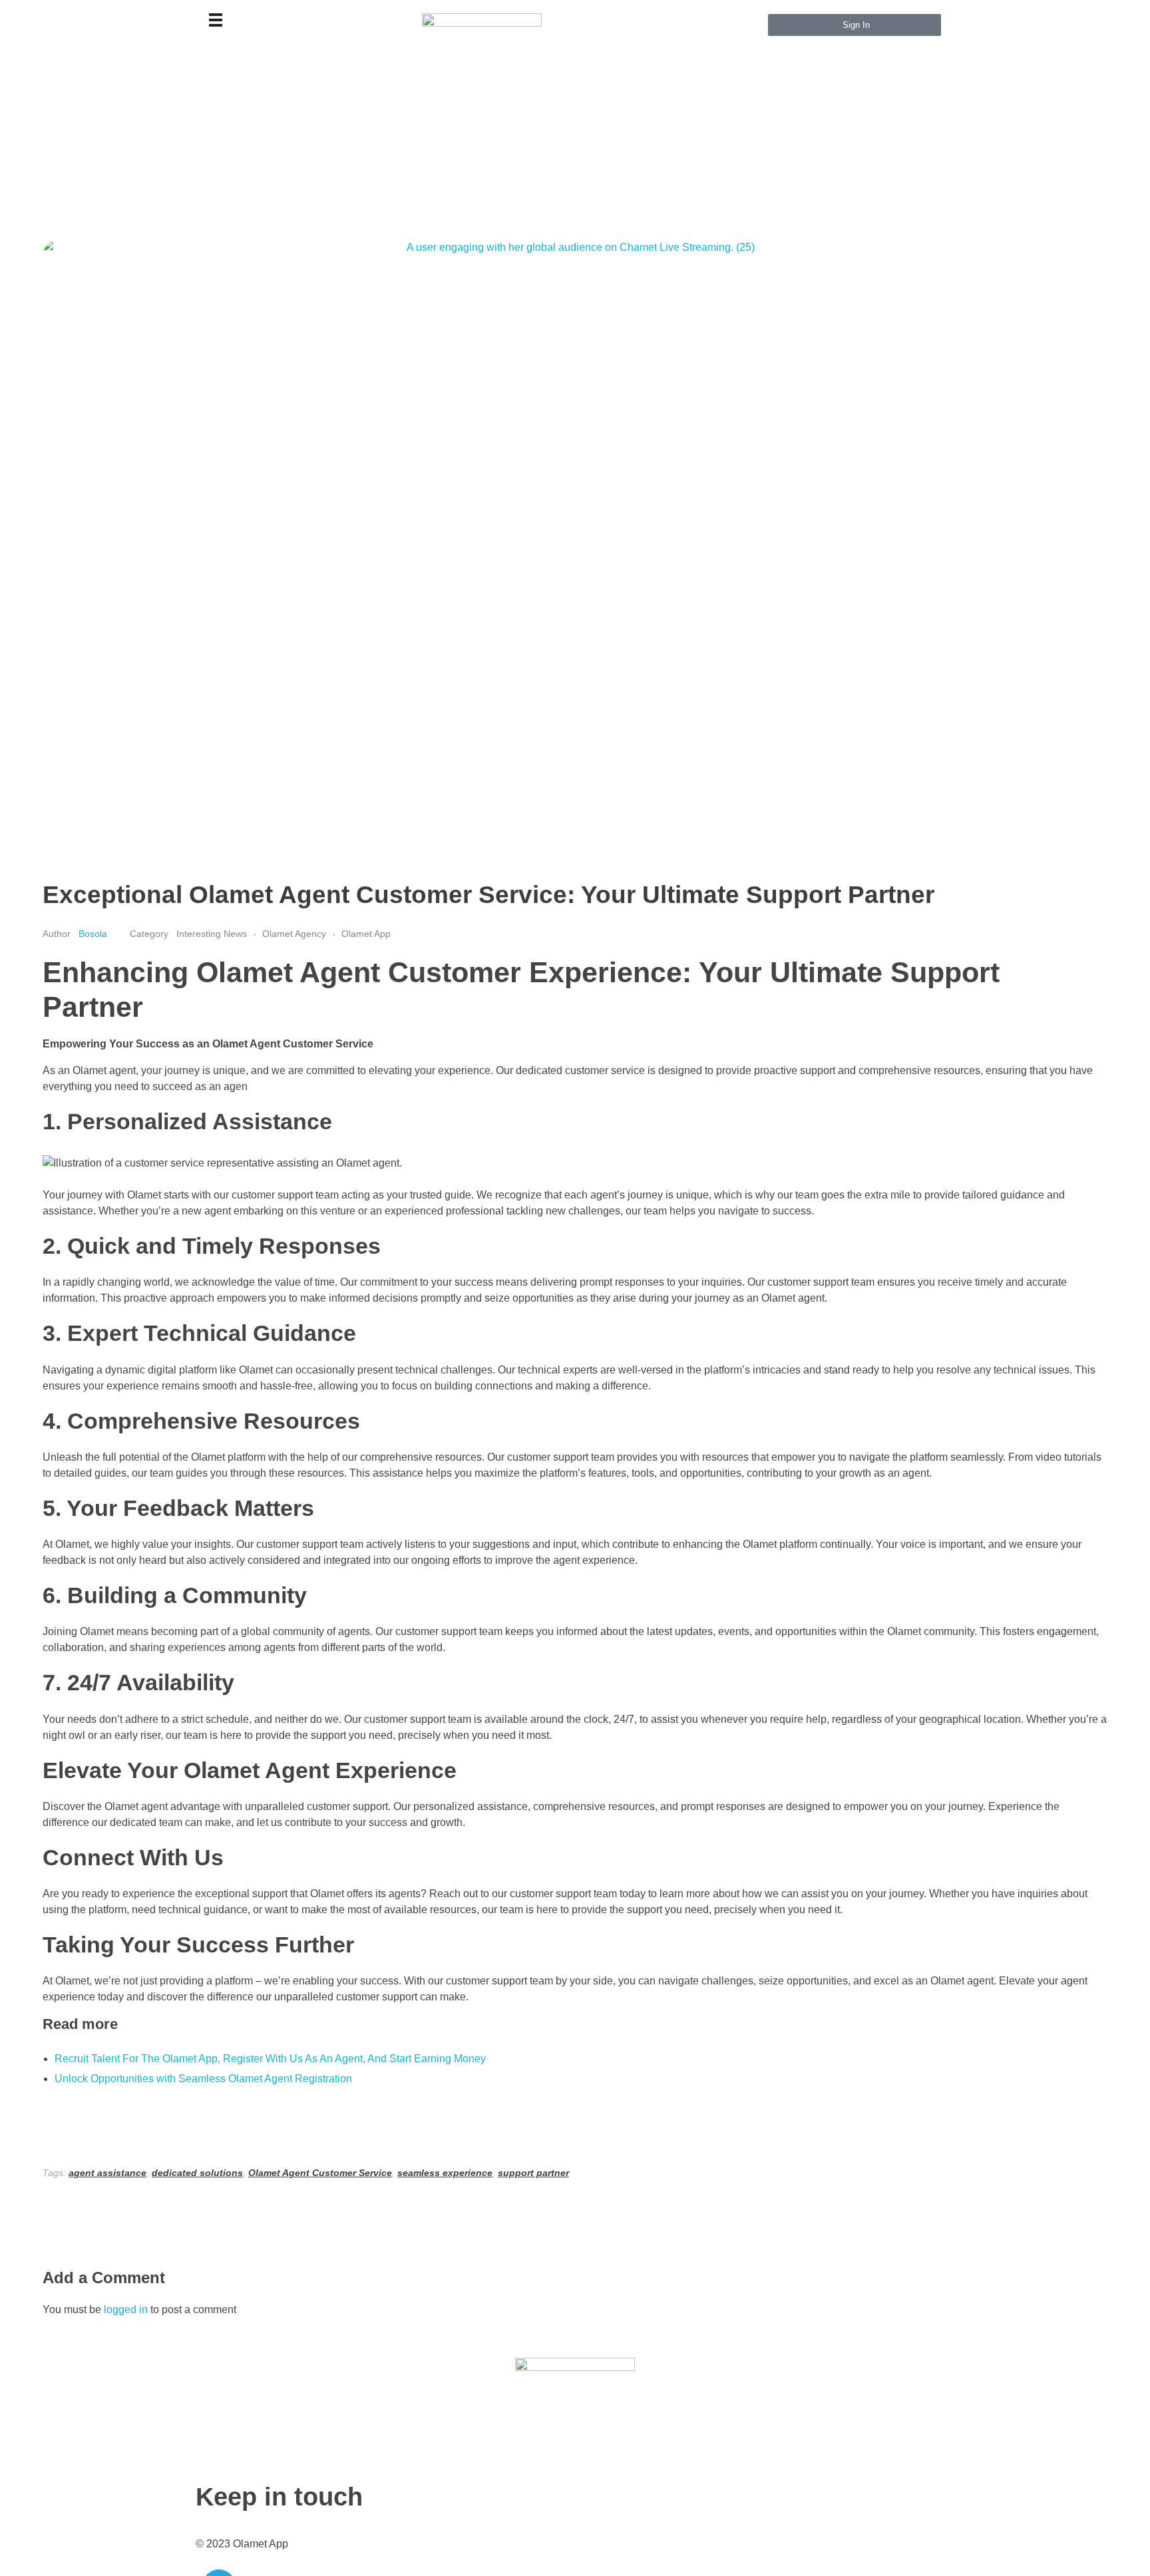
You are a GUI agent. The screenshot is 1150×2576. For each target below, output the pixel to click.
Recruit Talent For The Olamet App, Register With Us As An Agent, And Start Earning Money (270, 2059)
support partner (533, 2173)
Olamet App (366, 934)
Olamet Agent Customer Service (320, 2173)
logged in (127, 2309)
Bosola (94, 934)
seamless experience (445, 2173)
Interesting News (212, 934)
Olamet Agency (294, 934)
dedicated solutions (197, 2173)
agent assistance (107, 2173)
